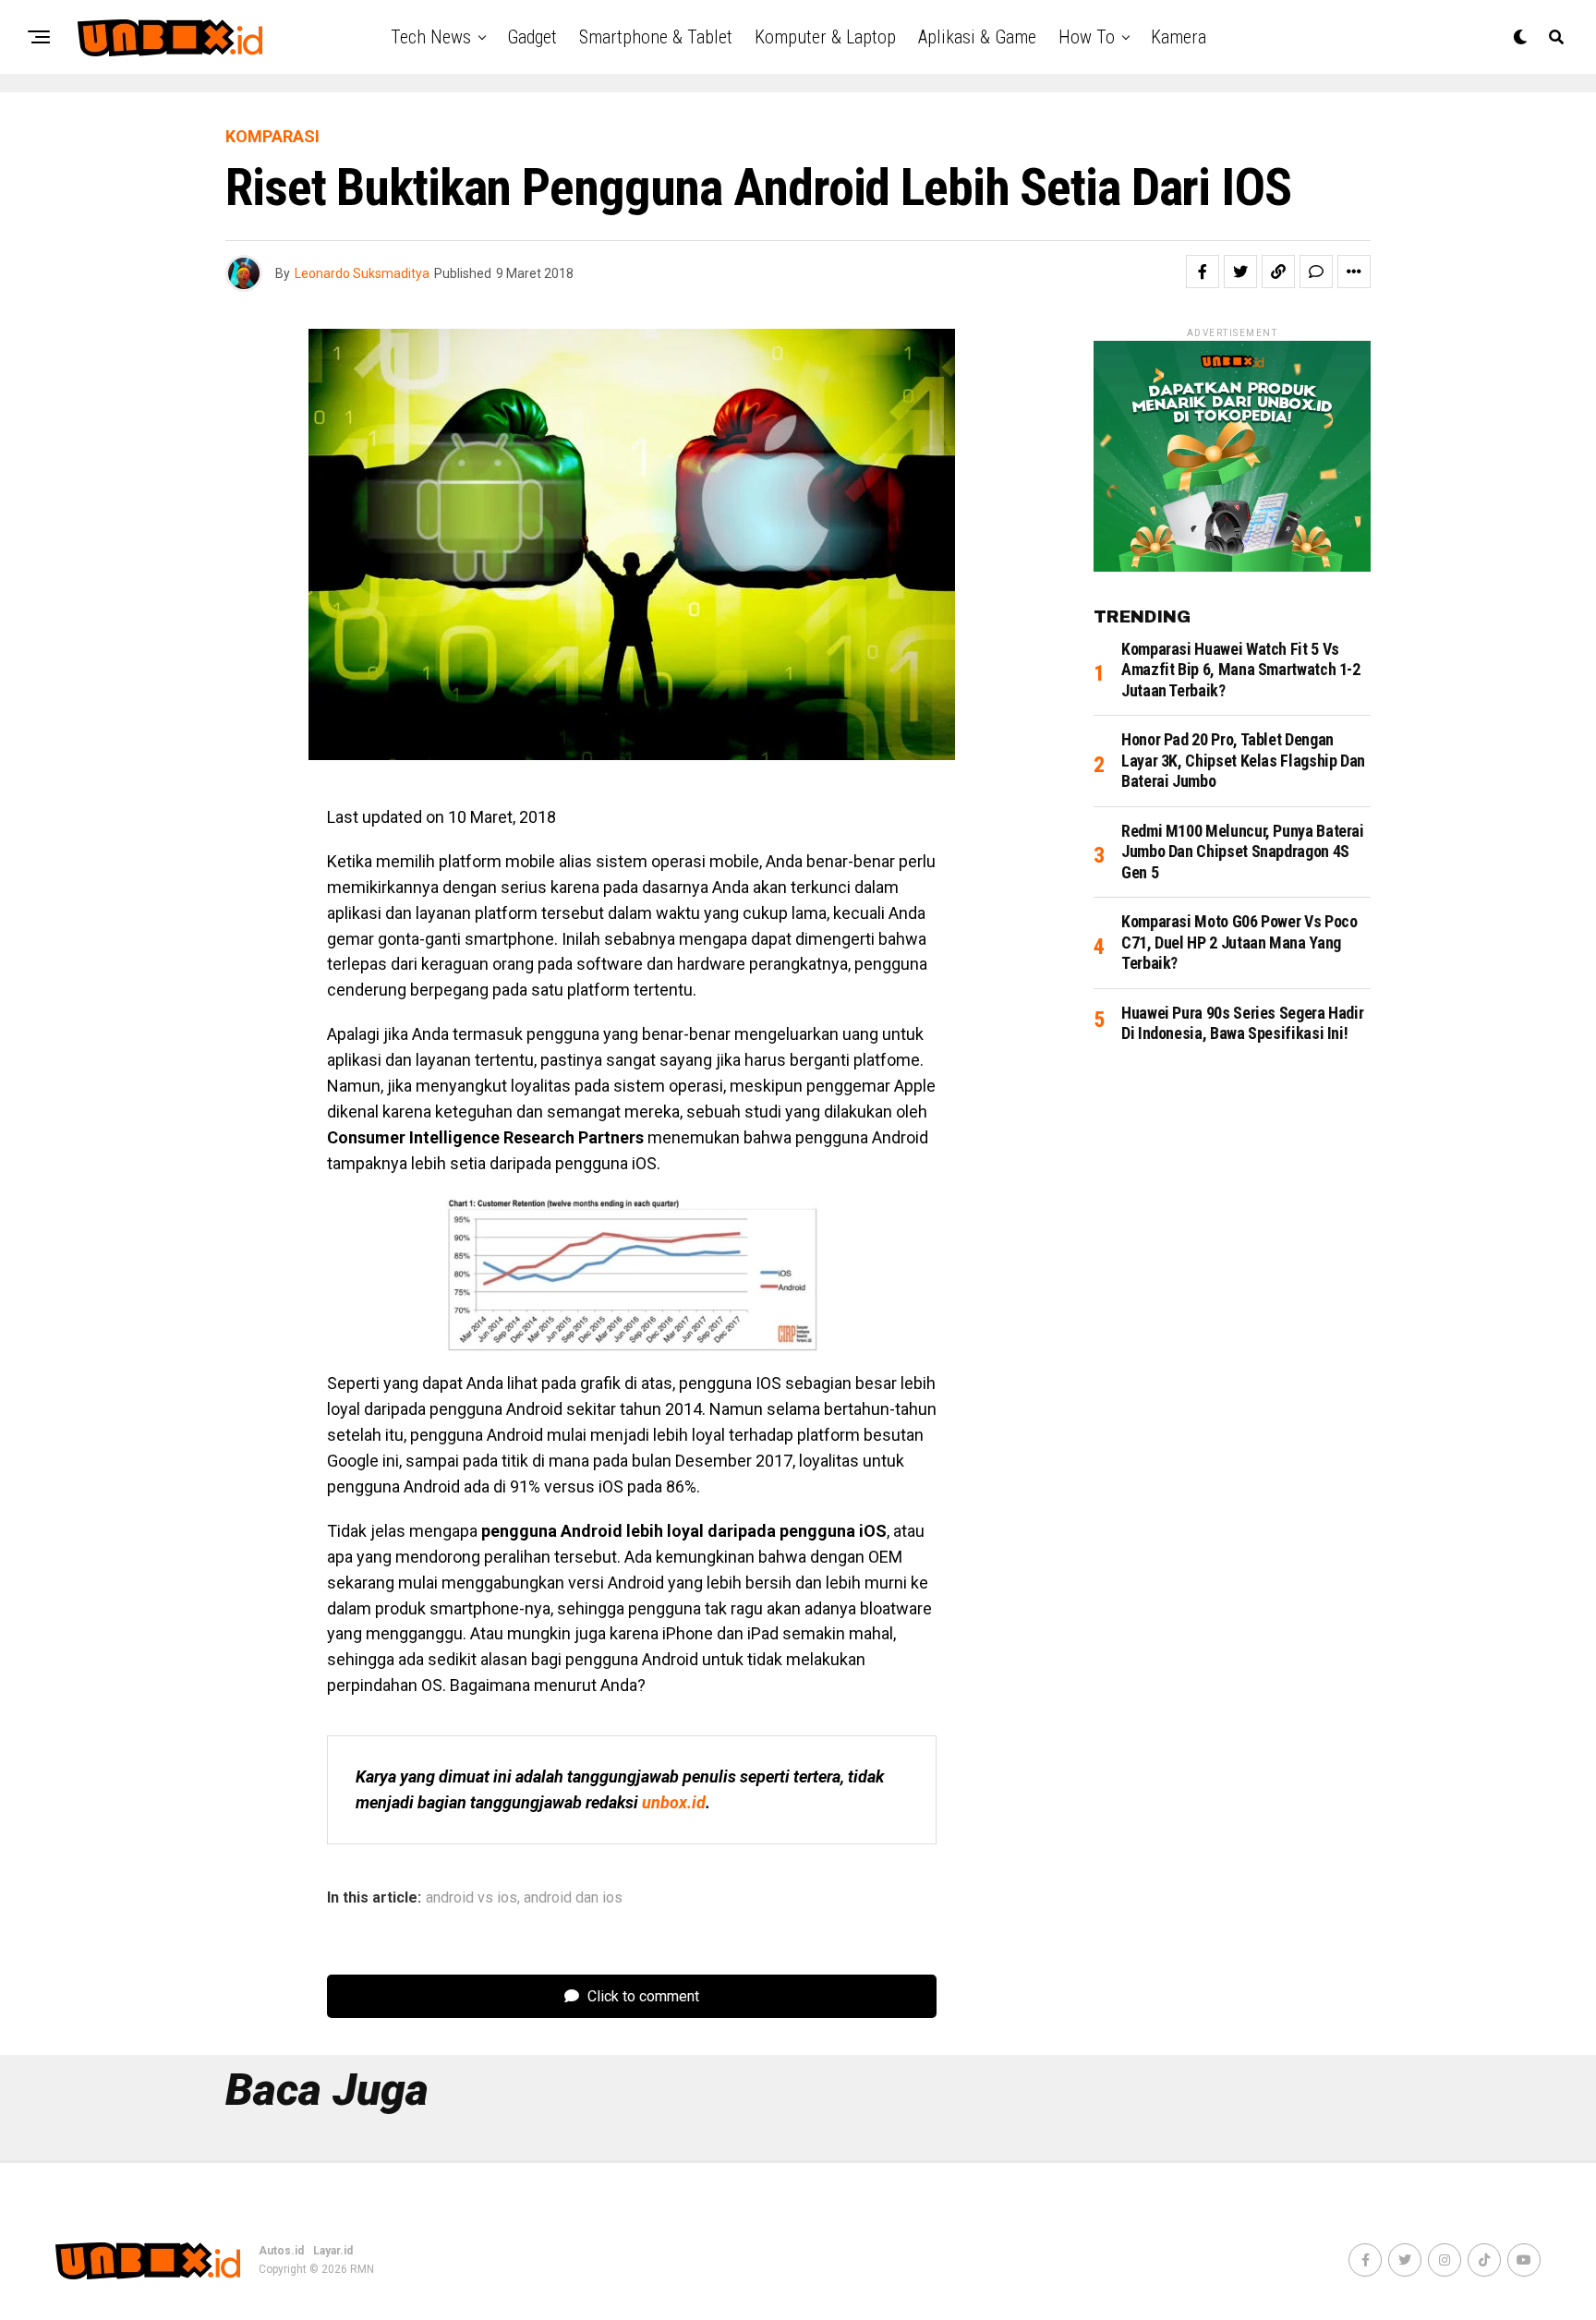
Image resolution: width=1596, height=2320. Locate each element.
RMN (362, 2269)
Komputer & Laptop (825, 37)
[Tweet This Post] (1240, 272)
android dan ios (573, 1898)
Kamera (1179, 37)
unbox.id (674, 1802)
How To (1087, 37)
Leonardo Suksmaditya (362, 273)
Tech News (431, 37)
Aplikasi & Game (977, 37)
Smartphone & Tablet (656, 37)
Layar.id (333, 2251)
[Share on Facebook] (1203, 272)
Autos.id (281, 2251)
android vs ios (472, 1898)
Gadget (532, 37)
